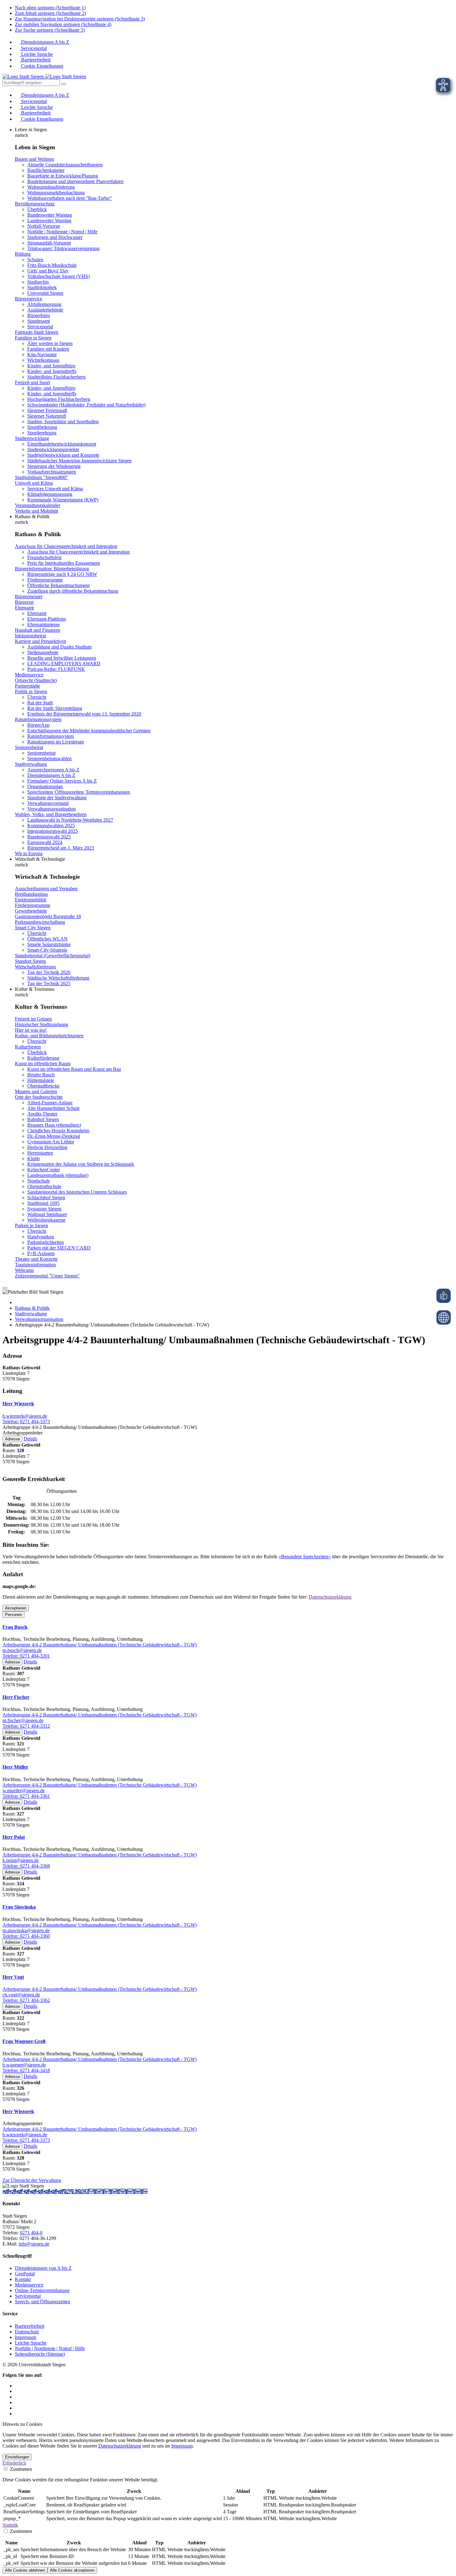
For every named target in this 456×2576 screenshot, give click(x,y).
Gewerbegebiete (31, 911)
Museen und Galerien (36, 1091)
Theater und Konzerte (36, 1259)
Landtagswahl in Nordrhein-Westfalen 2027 (70, 820)
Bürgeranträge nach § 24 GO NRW (62, 574)
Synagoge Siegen (44, 1209)
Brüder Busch (41, 1075)
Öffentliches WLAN (47, 939)
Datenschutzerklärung (330, 1597)
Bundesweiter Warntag (50, 215)
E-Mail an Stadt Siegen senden (118, 2191)
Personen (13, 1615)
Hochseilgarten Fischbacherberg (59, 399)
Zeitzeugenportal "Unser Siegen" (47, 1276)
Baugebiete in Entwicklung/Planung (63, 176)
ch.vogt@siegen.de (21, 1995)
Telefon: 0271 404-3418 (26, 2070)
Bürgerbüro (39, 315)
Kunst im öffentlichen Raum (43, 1064)
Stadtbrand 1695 (43, 1203)
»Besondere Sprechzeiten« (305, 1557)
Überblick (37, 209)
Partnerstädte (27, 686)
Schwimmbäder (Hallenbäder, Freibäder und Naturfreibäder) (86, 405)
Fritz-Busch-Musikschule (52, 265)
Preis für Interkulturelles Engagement (64, 563)
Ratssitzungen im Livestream (56, 742)
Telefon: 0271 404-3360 (26, 1936)
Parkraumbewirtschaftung (40, 922)
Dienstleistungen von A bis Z (43, 2268)
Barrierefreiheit (35, 60)
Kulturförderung (43, 1058)
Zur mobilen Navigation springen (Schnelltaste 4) (63, 24)
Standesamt (38, 321)
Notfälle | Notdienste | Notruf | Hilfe (62, 232)
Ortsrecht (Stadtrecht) (36, 680)
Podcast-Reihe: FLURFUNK (56, 669)
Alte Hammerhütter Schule (54, 1108)
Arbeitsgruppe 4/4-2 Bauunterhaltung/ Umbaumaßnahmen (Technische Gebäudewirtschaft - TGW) (100, 1645)
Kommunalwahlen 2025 (51, 826)
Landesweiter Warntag (49, 220)
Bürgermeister (29, 597)
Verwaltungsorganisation (51, 809)
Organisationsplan (45, 786)
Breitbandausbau (31, 894)
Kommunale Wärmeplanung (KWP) (63, 500)
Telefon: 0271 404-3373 (26, 1422)
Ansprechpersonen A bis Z (53, 770)
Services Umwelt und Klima (55, 489)
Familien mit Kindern (48, 349)
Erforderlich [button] (14, 2463)
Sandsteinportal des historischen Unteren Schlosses (77, 1192)
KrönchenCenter (44, 1170)
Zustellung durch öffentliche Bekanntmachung (73, 591)
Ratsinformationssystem (38, 719)
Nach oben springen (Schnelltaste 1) (50, 8)
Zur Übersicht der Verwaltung (32, 2180)
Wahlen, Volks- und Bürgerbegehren (51, 814)
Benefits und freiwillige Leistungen (62, 658)
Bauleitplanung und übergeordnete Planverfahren (75, 181)
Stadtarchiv (38, 282)
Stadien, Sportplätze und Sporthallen (63, 422)
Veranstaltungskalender (38, 505)
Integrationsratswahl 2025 (53, 831)
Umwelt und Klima (34, 483)
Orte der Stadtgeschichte (39, 1097)
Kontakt (23, 2279)
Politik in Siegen (31, 691)
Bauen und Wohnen (34, 159)
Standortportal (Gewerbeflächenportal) (53, 956)
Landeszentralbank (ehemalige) (58, 1175)
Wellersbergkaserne (46, 1220)
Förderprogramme (45, 580)
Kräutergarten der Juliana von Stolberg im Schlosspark (81, 1164)
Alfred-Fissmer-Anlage (50, 1103)
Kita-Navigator (42, 355)
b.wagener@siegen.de (24, 2065)
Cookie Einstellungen (42, 66)
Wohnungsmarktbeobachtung (56, 193)
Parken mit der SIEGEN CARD (59, 1248)
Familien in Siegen (33, 338)
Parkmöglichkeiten (46, 1242)
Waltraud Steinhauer (47, 1214)
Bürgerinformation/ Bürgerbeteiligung (52, 569)
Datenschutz (27, 2332)
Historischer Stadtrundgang (42, 1024)
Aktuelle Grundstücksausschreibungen (65, 165)
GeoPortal (25, 2274)
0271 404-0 (76, 2191)
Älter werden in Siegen (50, 343)
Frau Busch (15, 1627)
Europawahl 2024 (45, 842)
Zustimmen (20, 2469)
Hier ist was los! (31, 1030)
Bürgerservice (29, 299)
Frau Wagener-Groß (24, 2041)
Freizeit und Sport (32, 382)
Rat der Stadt (40, 703)
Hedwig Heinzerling (47, 1147)
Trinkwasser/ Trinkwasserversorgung (63, 248)
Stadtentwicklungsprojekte (53, 449)
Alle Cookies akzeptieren (72, 2570)
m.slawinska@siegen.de (26, 1930)
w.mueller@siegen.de (24, 1791)
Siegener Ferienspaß (47, 410)
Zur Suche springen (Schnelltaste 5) (50, 30)
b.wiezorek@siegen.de (25, 1416)
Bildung (23, 254)
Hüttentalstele (41, 1080)
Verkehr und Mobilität (36, 511)
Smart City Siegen (33, 928)
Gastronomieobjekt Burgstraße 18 (48, 916)
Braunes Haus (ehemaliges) (54, 1125)
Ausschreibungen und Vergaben (46, 889)
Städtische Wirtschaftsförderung (58, 978)
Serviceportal (33, 48)
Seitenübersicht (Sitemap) (40, 2354)
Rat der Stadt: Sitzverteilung (55, 708)
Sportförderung (42, 427)
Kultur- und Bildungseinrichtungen (49, 1036)
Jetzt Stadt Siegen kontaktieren (33, 2191)
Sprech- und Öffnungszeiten (42, 2302)
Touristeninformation (35, 1265)
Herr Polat (14, 1837)
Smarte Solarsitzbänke (49, 944)
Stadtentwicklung (32, 438)
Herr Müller (15, 1767)
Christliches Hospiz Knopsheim (58, 1131)
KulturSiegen (28, 1047)
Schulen (35, 260)
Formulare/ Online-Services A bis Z (62, 781)
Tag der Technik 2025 (49, 983)
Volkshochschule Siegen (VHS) (58, 276)
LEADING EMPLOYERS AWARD (64, 664)
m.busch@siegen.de (22, 1650)
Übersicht (37, 697)
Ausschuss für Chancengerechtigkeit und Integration (66, 546)
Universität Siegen (45, 293)
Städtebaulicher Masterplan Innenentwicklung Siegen (79, 461)
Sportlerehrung (42, 433)
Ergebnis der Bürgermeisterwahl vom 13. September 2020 (84, 714)
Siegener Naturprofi (47, 416)
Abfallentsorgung (44, 304)
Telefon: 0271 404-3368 (26, 1866)
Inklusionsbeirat (30, 636)
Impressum (26, 2337)
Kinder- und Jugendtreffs (52, 371)
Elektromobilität (31, 900)
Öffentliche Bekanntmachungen (58, 585)
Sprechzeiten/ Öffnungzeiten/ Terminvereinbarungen (79, 792)
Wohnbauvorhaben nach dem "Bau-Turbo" (69, 198)
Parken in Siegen (31, 1225)
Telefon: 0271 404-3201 (26, 1656)
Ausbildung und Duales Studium (59, 647)
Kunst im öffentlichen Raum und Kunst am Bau (74, 1069)
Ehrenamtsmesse (44, 624)
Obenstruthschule (44, 1186)
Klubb (34, 1158)
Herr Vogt (13, 1977)
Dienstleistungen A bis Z (45, 42)
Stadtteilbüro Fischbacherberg (56, 377)
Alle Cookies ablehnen (25, 2570)
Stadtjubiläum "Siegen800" (42, 477)
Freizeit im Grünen (33, 1019)
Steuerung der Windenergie (54, 466)
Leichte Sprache (36, 54)
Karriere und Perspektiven (40, 641)
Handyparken (41, 1237)
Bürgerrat (24, 602)
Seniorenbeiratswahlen (49, 758)
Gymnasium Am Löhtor (51, 1142)
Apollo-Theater (42, 1114)
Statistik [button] (10, 2525)
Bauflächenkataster (46, 170)
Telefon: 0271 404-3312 (26, 1726)
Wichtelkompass (43, 360)
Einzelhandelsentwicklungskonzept (62, 444)
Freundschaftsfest (44, 557)
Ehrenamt (24, 608)
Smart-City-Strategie (47, 950)
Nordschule (39, 1181)
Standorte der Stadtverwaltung (57, 798)
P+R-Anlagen (41, 1253)
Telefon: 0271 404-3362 (26, 2000)
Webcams (24, 1270)
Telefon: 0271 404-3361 (26, 1796)
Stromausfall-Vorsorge (49, 243)
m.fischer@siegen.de (23, 1720)
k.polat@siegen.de (21, 1860)
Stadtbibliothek (42, 287)
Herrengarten (40, 1153)
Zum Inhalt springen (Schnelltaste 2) (50, 13)
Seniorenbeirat (29, 747)
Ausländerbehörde (45, 310)
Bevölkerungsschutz (35, 204)
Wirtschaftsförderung (35, 967)
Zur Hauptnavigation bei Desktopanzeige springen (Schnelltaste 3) (80, 19)
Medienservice (29, 675)
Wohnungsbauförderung (51, 187)
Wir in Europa (29, 853)
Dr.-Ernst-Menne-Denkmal (54, 1136)
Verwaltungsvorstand (48, 803)
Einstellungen (17, 2457)
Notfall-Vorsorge (44, 226)
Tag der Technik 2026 (49, 972)
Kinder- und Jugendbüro (51, 366)
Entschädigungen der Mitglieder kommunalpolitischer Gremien (89, 731)
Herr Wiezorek (18, 1404)
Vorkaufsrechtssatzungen (52, 472)
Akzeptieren (16, 1608)
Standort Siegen (30, 961)
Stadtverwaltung (31, 764)
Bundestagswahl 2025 (49, 837)
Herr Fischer (16, 1697)
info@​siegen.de (34, 2244)
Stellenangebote (43, 652)
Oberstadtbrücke (43, 1086)
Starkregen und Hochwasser (55, 237)
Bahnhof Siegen (43, 1119)
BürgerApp (38, 725)
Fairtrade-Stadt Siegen (37, 332)
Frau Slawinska (19, 1907)
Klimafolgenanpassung (50, 494)
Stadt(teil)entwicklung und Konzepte (63, 455)
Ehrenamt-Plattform (47, 619)
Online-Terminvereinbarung (42, 2290)
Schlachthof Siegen (46, 1198)
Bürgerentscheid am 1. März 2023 (61, 848)
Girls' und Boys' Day (48, 271)
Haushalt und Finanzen (38, 630)
